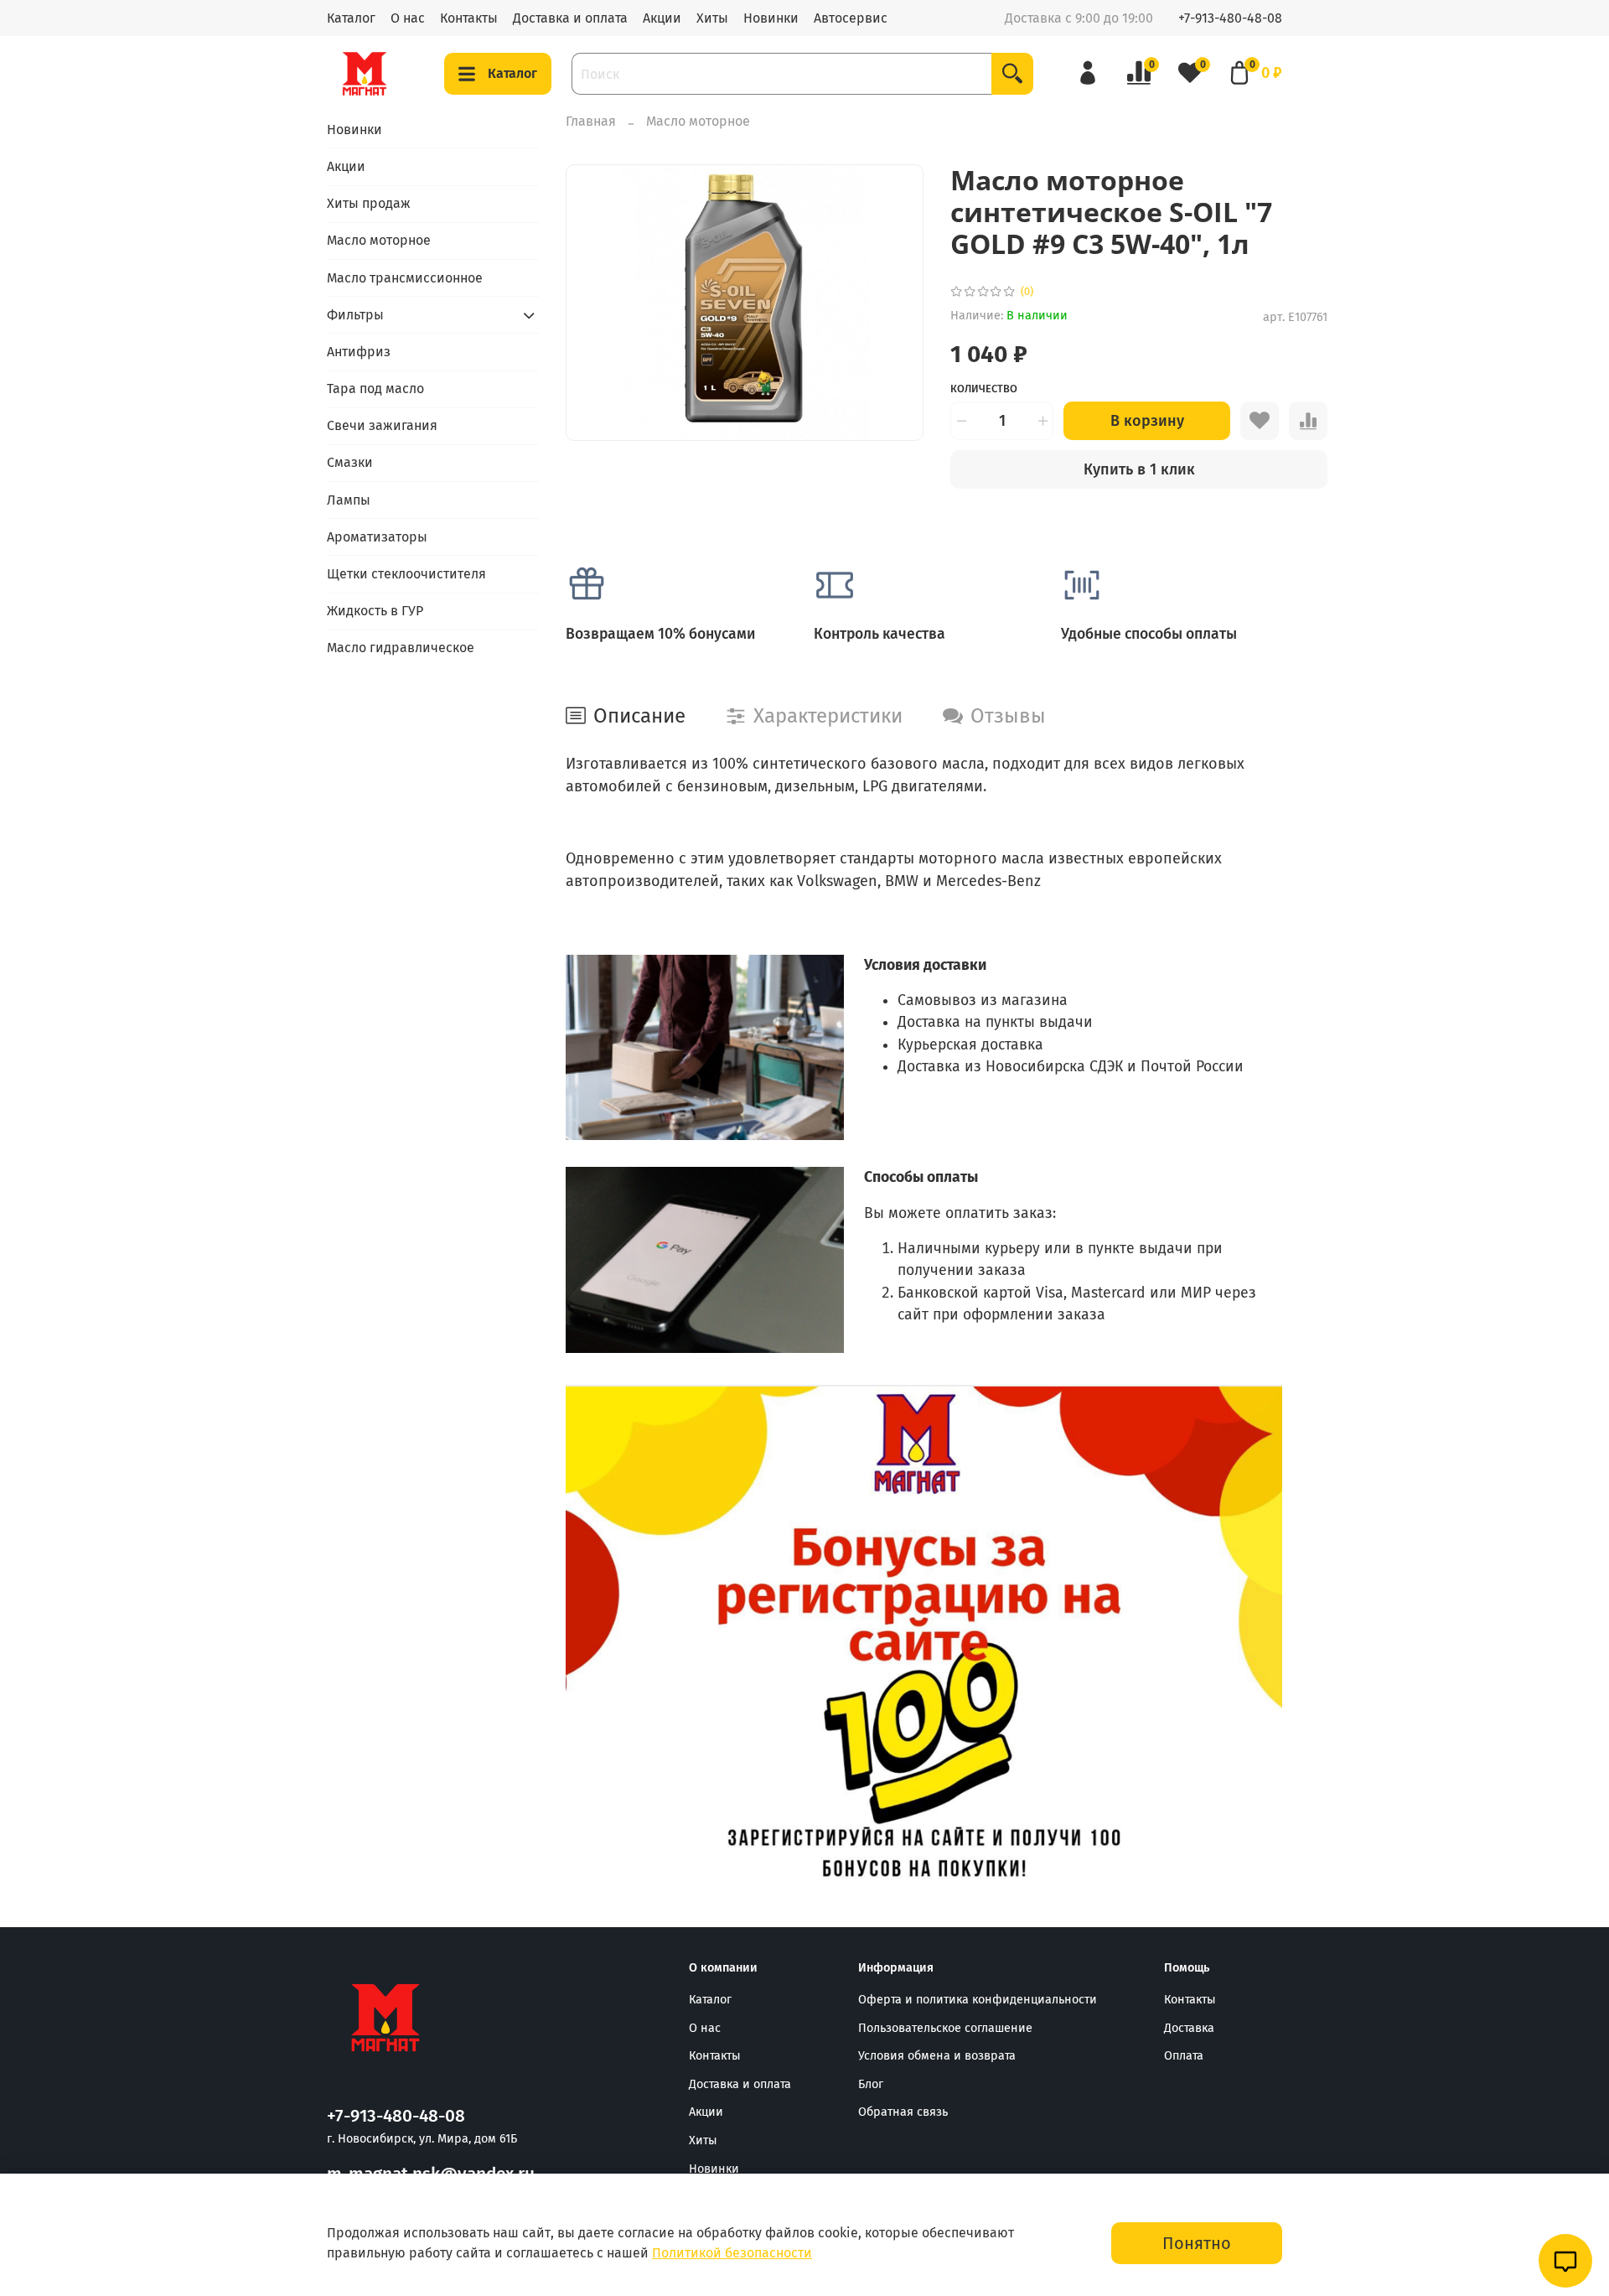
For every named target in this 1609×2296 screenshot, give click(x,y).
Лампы (349, 500)
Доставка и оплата (570, 18)
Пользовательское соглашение (945, 2028)
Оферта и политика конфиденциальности (978, 2000)
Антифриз (359, 352)
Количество (984, 389)
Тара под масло (375, 389)
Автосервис (851, 18)
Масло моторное (698, 121)
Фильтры (355, 315)
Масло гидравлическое (401, 648)
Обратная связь (903, 2112)
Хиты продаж (369, 203)
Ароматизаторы (377, 537)
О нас (408, 18)
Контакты (469, 18)
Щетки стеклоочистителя (406, 574)
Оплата (1184, 2056)
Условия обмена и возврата (937, 2056)
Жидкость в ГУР (375, 611)
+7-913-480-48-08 (1230, 18)
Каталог (351, 18)
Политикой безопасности (732, 2253)
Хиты (712, 18)
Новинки (771, 18)
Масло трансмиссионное (405, 278)
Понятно (1197, 2243)
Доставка (1189, 2028)
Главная (591, 121)
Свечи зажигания (382, 425)
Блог (871, 2084)
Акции (662, 18)
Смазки (350, 462)
